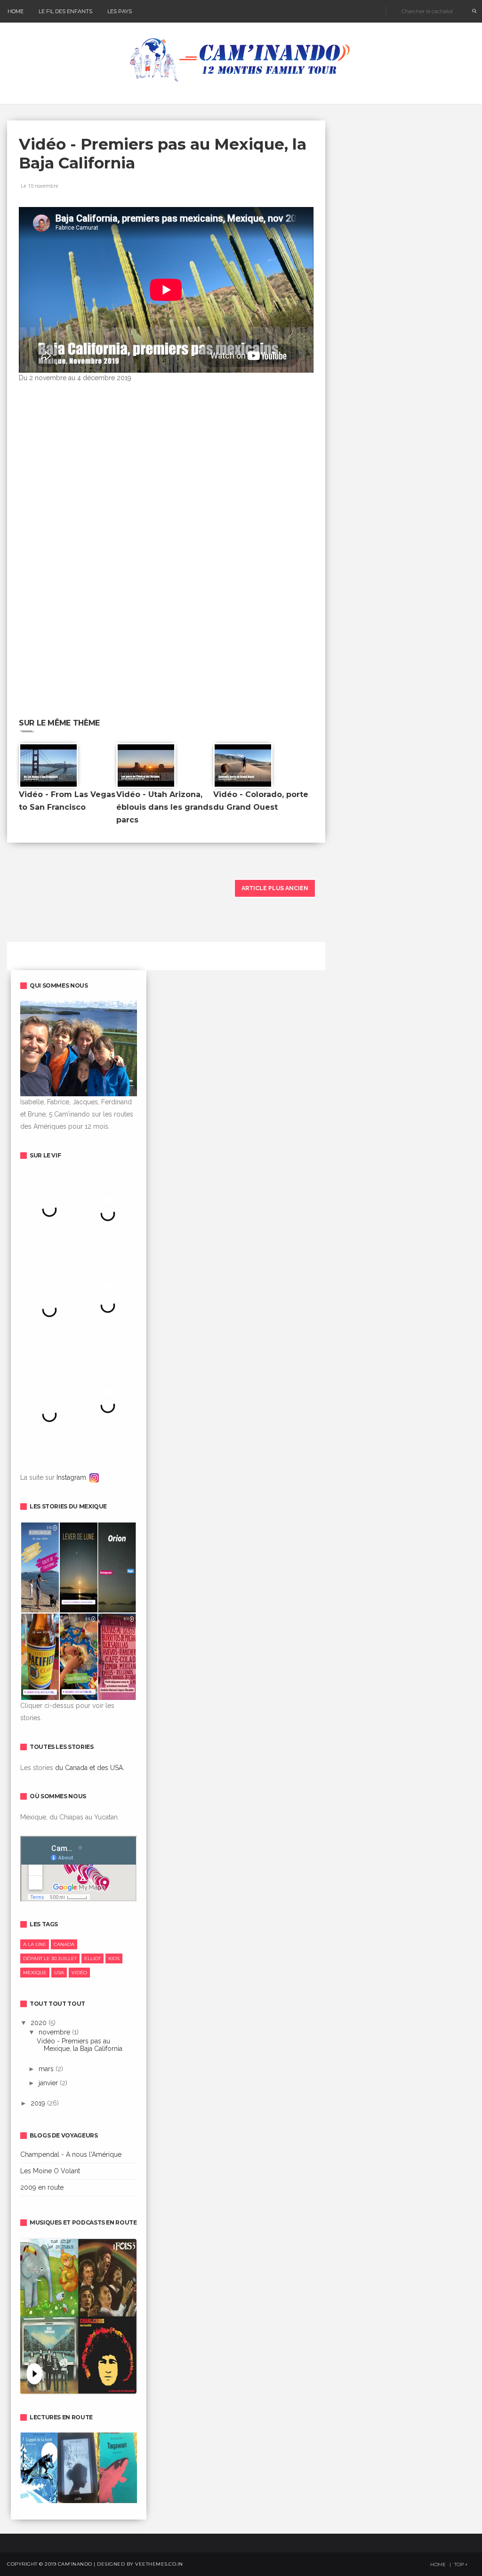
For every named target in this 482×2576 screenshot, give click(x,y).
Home (16, 11)
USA (59, 1973)
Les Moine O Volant (50, 2171)
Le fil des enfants (65, 11)
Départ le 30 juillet (50, 1958)
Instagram (71, 1477)
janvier (49, 2083)
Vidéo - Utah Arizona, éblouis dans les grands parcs (165, 807)
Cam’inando (75, 2564)
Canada (64, 1944)
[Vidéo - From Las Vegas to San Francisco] (48, 765)
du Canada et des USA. (90, 1768)
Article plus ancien (275, 888)
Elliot (92, 1958)
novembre (55, 2032)
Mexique (35, 1973)
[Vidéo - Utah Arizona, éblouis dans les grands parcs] (146, 765)
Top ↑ (461, 2565)
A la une (35, 1944)
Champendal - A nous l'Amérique (71, 2154)
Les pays (120, 11)
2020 (40, 2023)
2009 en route (42, 2187)
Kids (114, 1958)
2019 (39, 2103)
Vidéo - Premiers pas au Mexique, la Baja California (80, 2045)
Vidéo (79, 1973)
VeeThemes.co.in (159, 2564)
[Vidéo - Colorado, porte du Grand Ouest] (243, 765)
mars (47, 2069)
